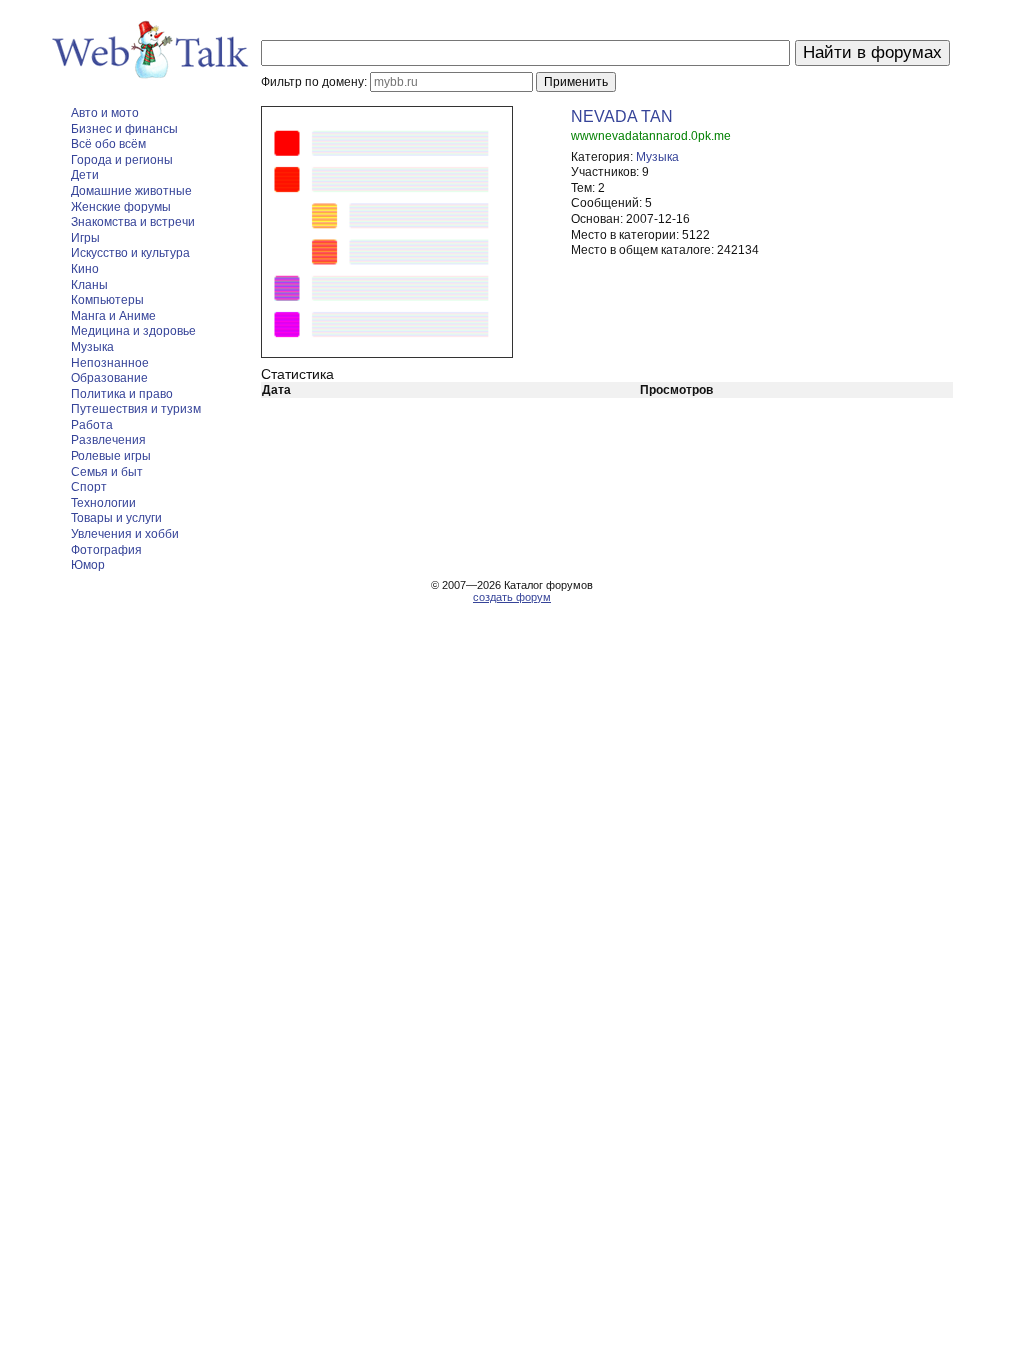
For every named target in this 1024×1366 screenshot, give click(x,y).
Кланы (89, 285)
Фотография (106, 550)
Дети (85, 175)
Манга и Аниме (113, 316)
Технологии (103, 503)
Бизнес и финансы (124, 129)
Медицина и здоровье (133, 331)
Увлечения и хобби (125, 534)
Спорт (89, 487)
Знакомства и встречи (133, 222)
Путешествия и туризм (136, 409)
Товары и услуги (116, 518)
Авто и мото (105, 113)
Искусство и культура (130, 253)
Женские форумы (121, 207)
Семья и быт (107, 472)
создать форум (512, 597)
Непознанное (110, 363)
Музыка (92, 347)
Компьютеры (107, 300)
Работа (92, 425)
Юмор (88, 565)
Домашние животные (131, 191)
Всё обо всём (108, 144)
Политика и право (122, 394)
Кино (85, 269)
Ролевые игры (111, 456)
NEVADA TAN (622, 116)
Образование (109, 378)
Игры (85, 238)
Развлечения (108, 440)
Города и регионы (122, 160)
